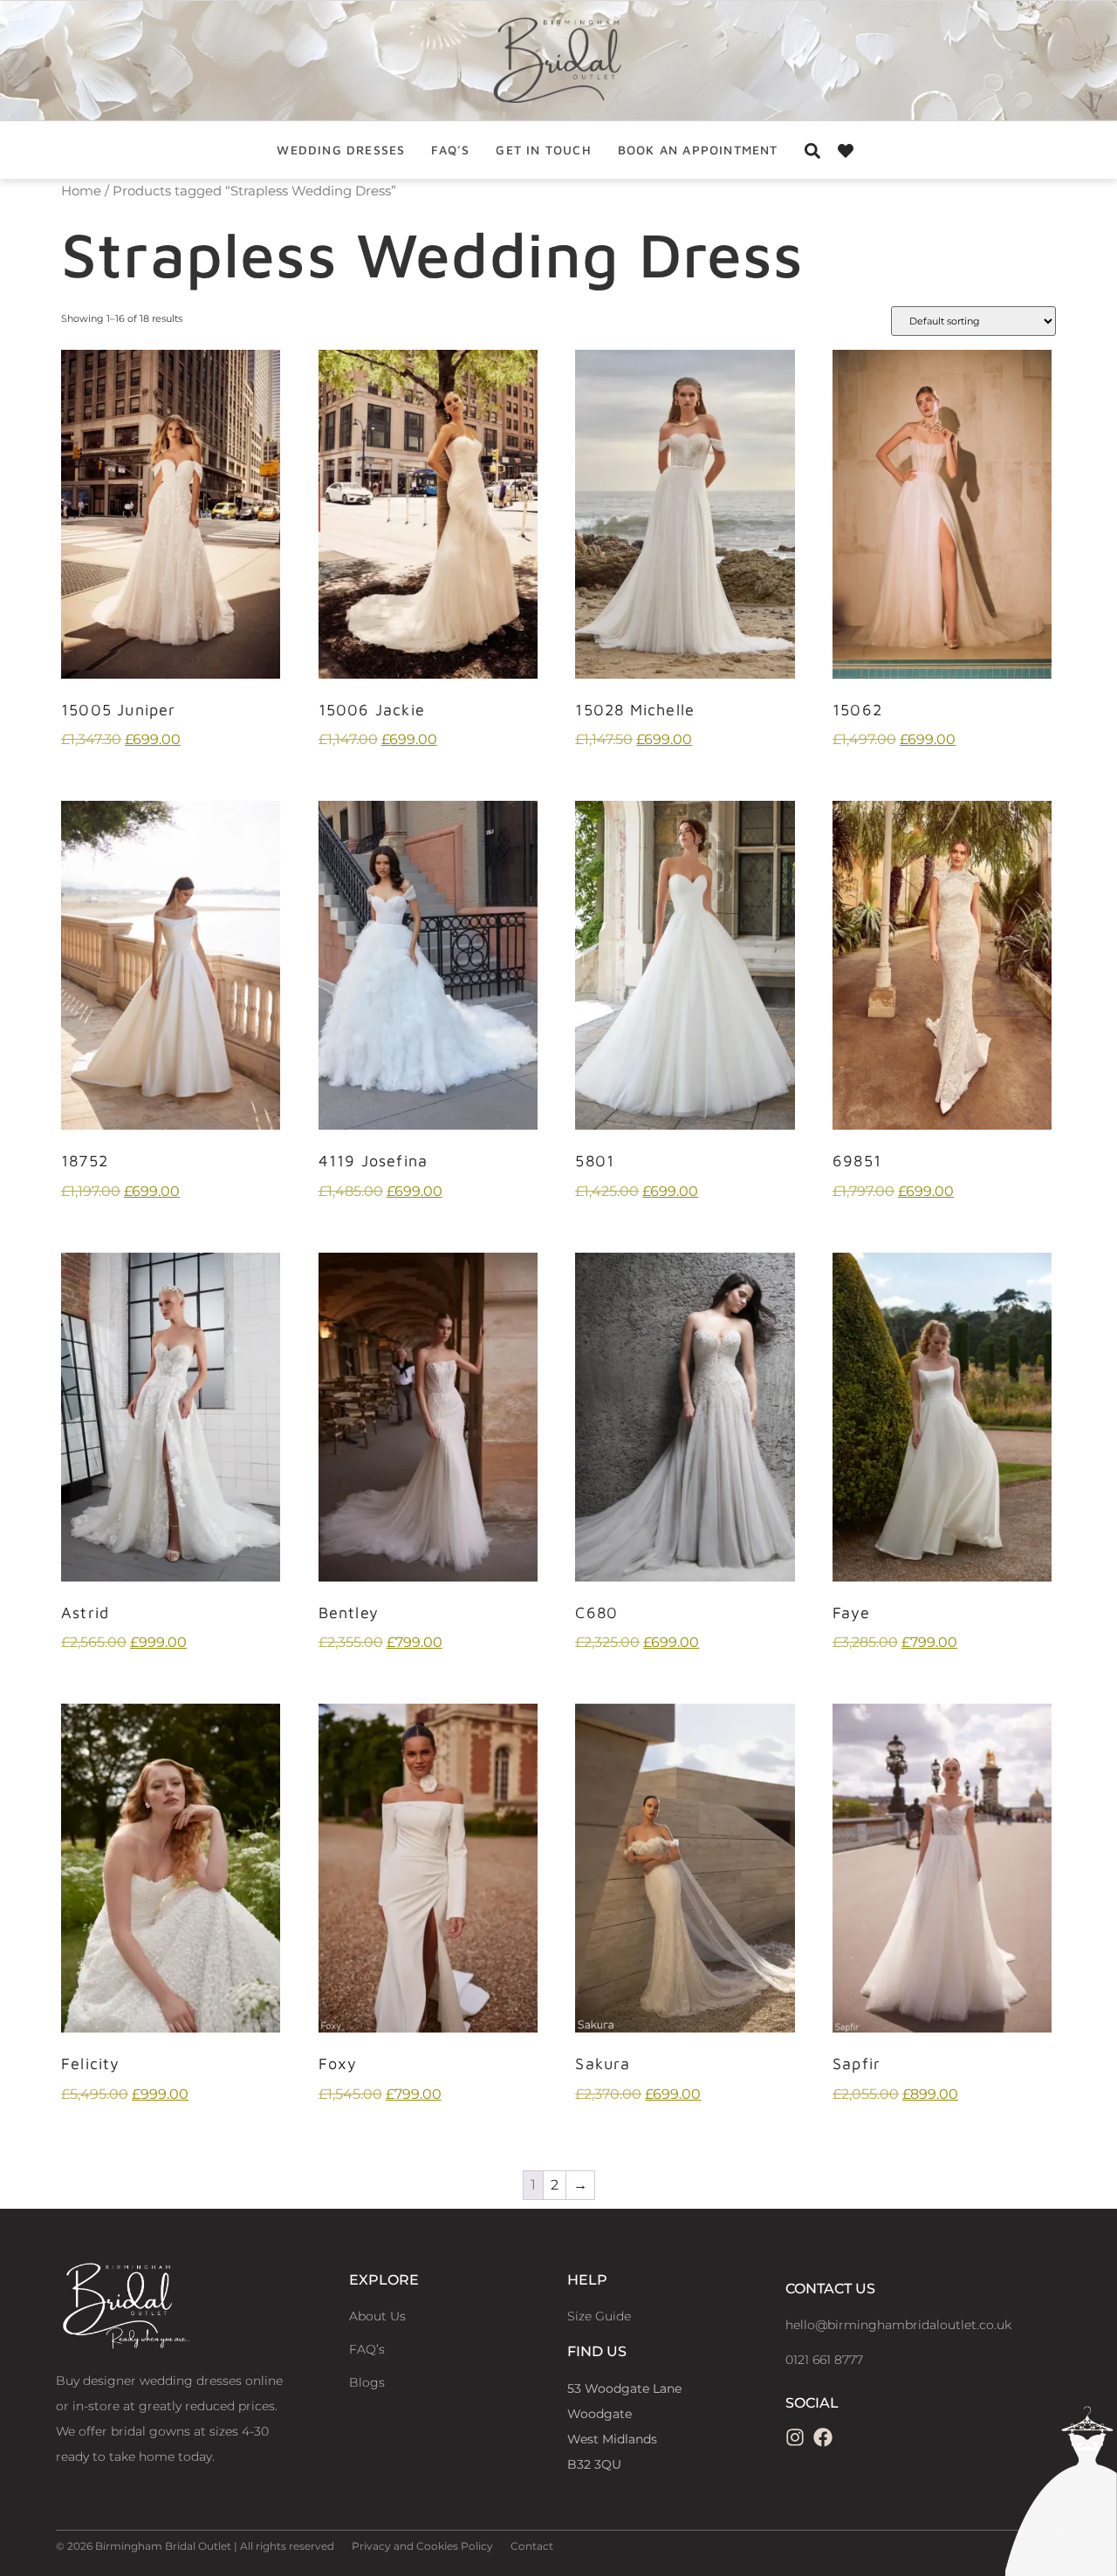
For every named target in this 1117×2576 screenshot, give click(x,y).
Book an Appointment (698, 150)
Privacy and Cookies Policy (422, 2546)
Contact (532, 2546)
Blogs (367, 2382)
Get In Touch (543, 150)
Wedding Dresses (341, 150)
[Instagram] (795, 2437)
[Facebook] (823, 2437)
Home (81, 191)
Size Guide (599, 2316)
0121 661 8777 (824, 2360)
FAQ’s (450, 150)
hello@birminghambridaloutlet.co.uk (898, 2325)
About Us (377, 2316)
